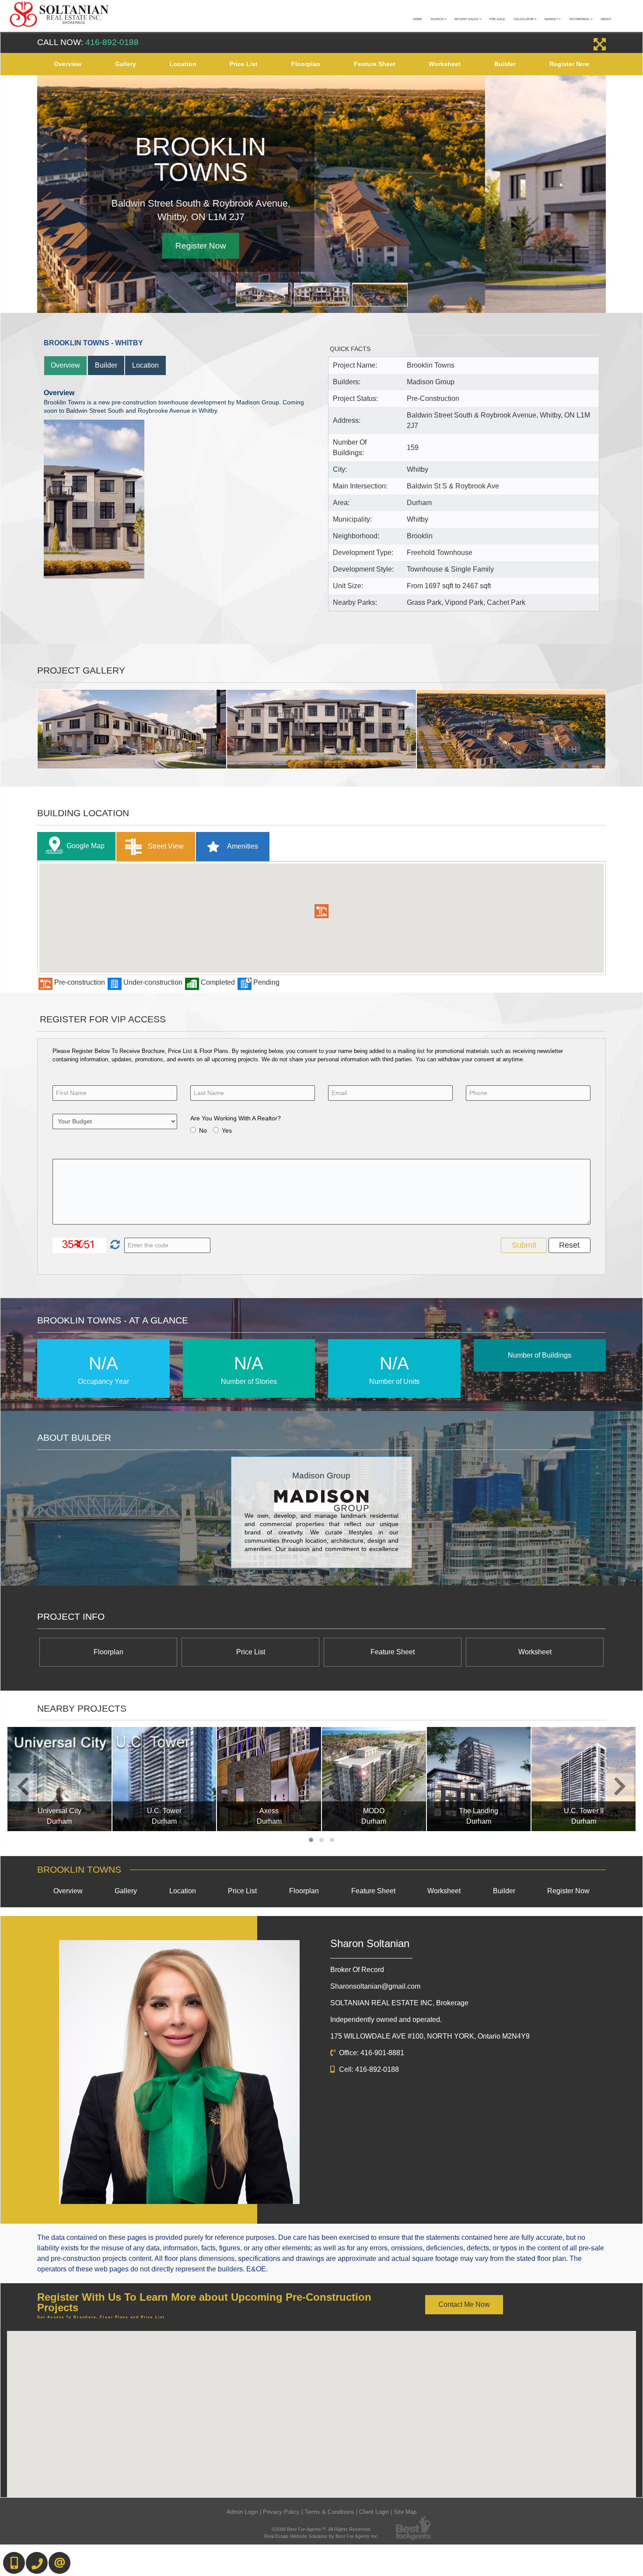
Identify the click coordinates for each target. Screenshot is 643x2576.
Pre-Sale (497, 19)
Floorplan (306, 64)
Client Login (374, 2512)
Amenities (242, 846)
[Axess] (269, 1779)
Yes (227, 1130)
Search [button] (437, 19)
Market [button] (552, 19)
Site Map (405, 2512)
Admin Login (242, 2512)
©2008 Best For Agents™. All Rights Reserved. (321, 2529)
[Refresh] (114, 1245)
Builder (505, 64)
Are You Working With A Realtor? (236, 1118)
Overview (68, 64)
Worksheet (445, 64)
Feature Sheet (375, 64)
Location (183, 64)
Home (418, 19)
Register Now (569, 64)
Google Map (86, 846)
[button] (321, 911)
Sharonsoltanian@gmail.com (375, 1986)
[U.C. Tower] (164, 1779)
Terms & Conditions (329, 2512)
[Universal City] (59, 1779)
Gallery (126, 64)
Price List (244, 64)
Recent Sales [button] (467, 19)
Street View (165, 846)
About (606, 19)
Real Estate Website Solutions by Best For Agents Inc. (321, 2536)
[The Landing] (479, 1779)
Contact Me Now (464, 2304)
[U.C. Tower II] (584, 1779)
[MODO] (374, 1779)
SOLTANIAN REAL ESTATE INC (399, 2003)
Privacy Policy (281, 2512)
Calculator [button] (524, 19)
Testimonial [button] (580, 19)
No (203, 1130)
